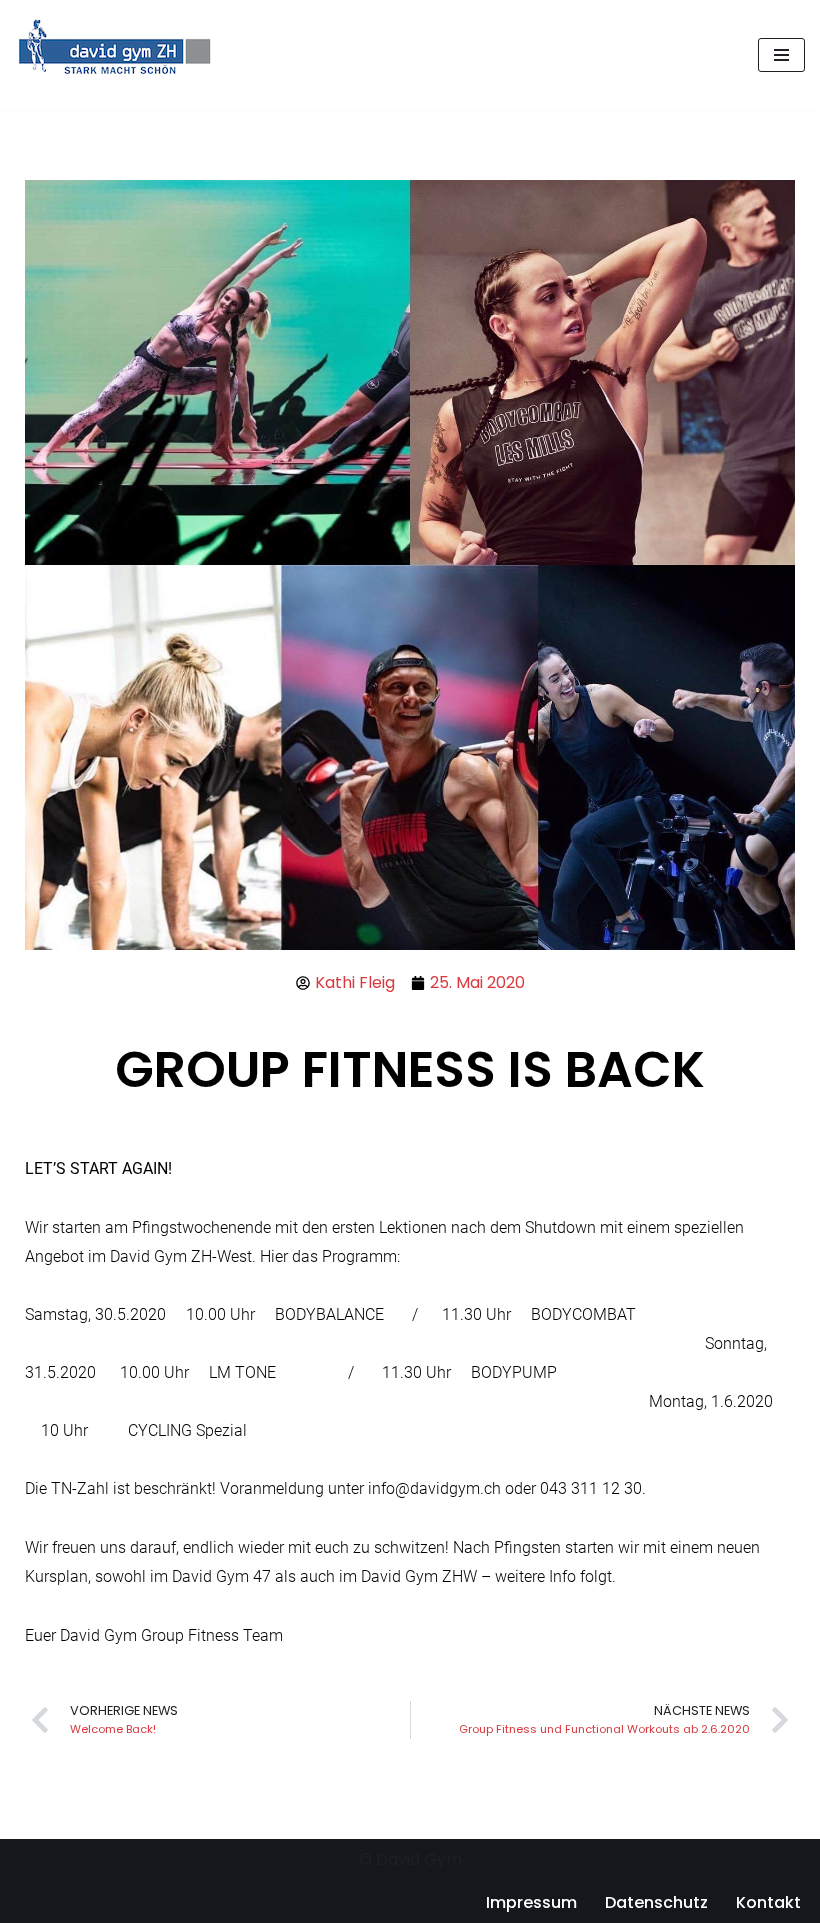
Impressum (531, 1902)
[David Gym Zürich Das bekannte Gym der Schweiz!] (115, 55)
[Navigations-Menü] (781, 55)
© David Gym (410, 1859)
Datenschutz (656, 1902)
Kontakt (768, 1902)
